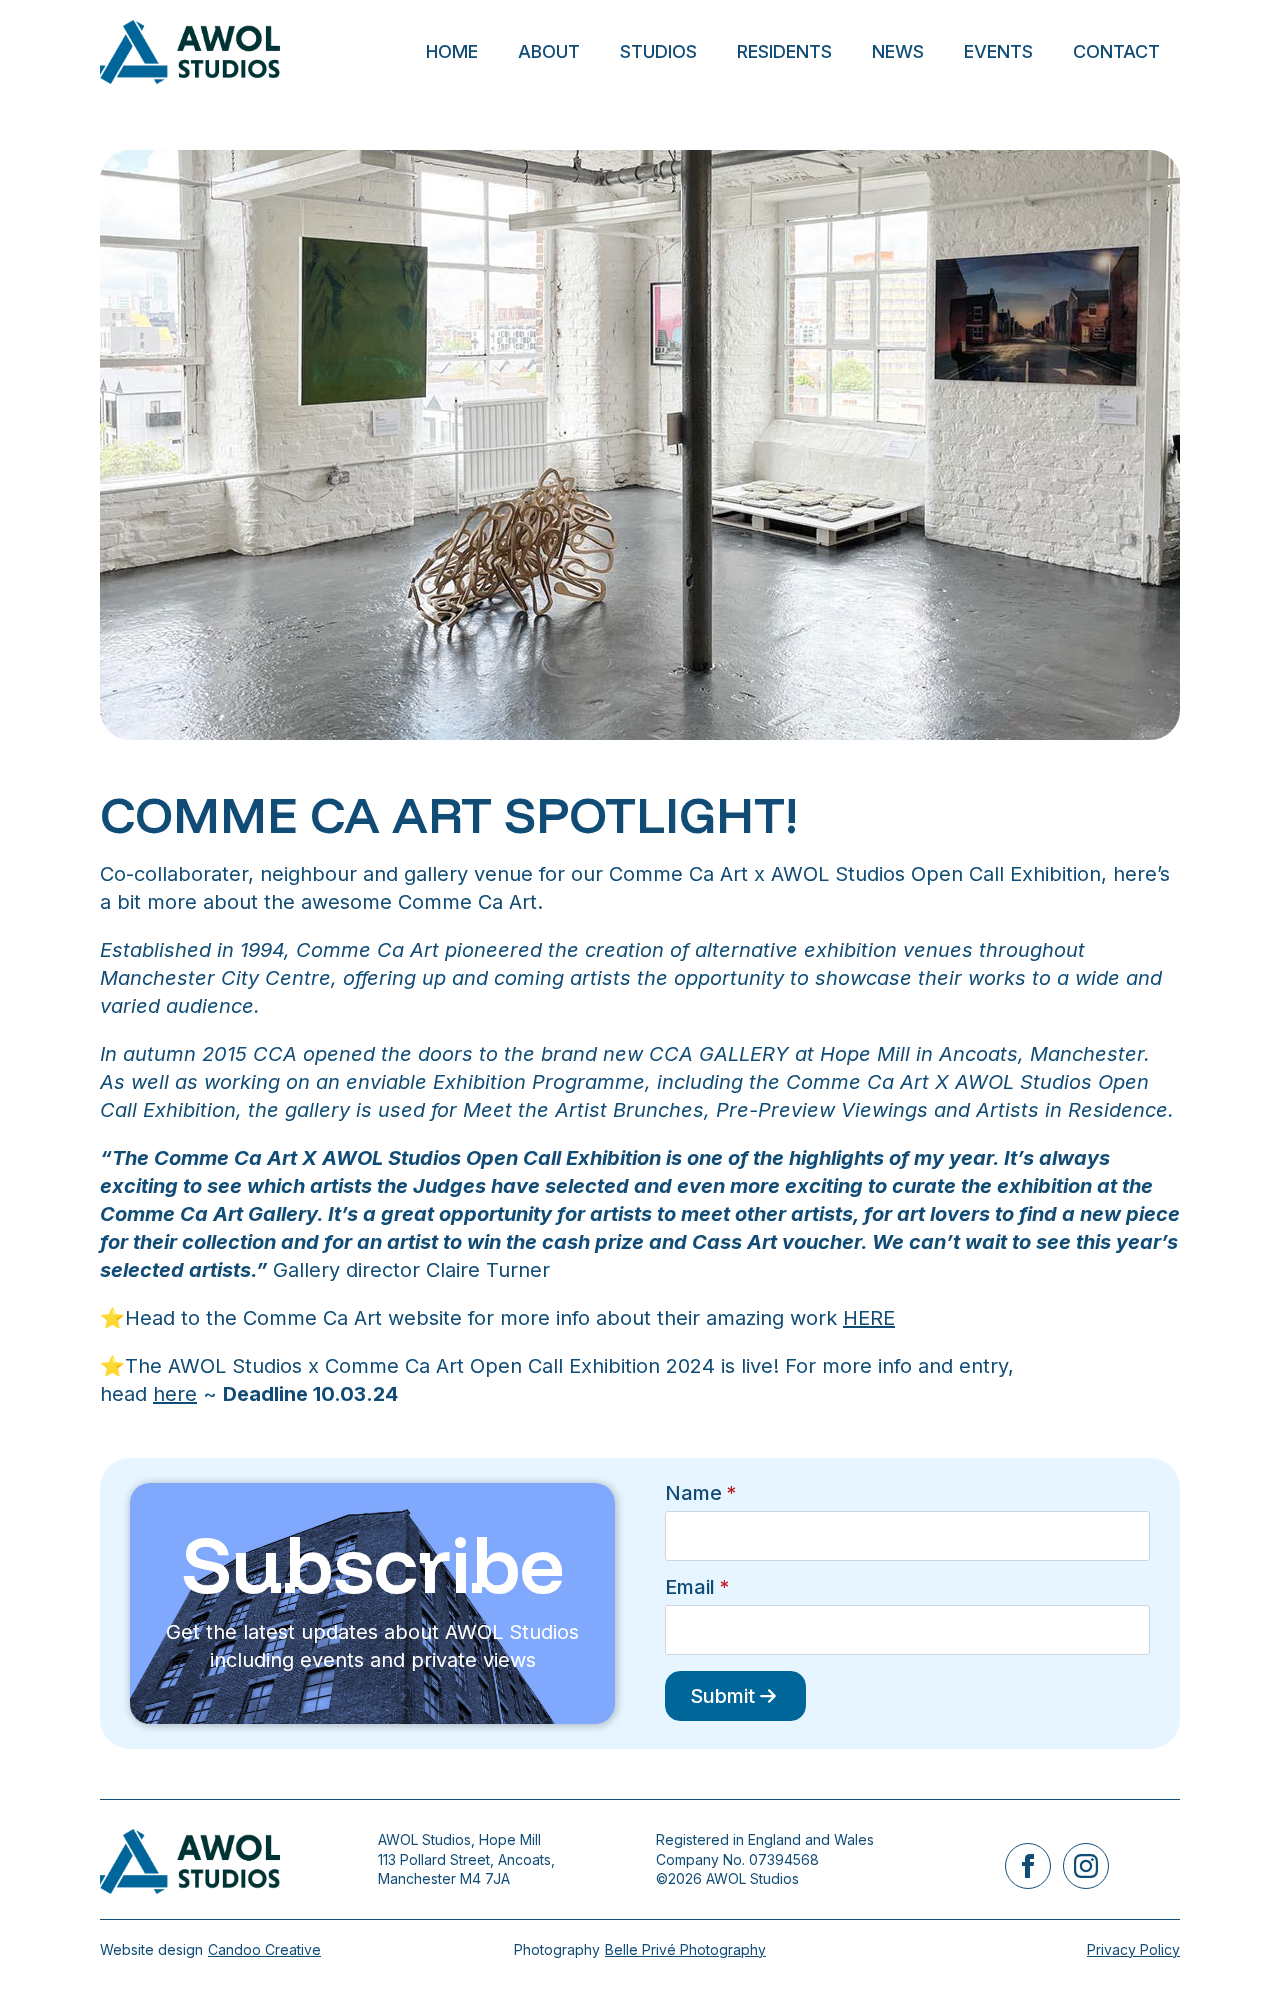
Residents (784, 51)
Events (998, 51)
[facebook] (1028, 1866)
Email (697, 1587)
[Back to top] (1230, 1959)
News (898, 51)
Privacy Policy (1133, 1949)
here (175, 1394)
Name (700, 1493)
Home (452, 51)
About (549, 51)
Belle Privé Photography (685, 1949)
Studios (658, 51)
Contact (1116, 51)
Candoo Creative (264, 1949)
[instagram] (1086, 1866)
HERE (869, 1318)
